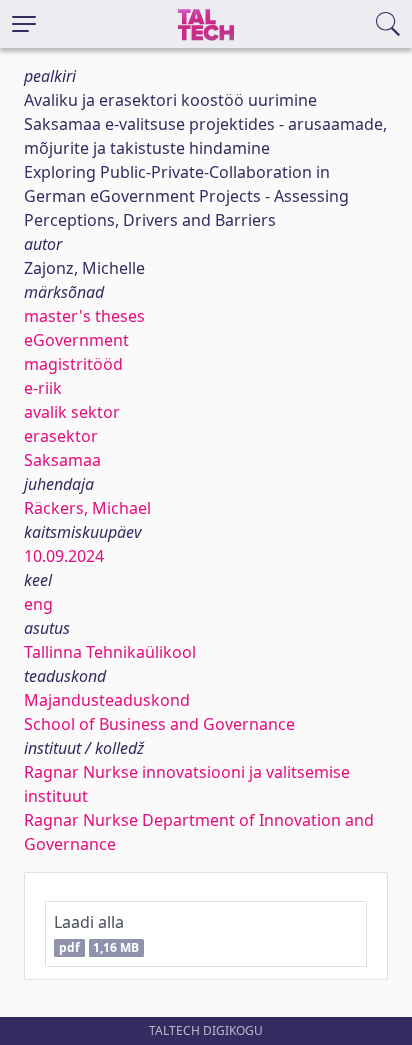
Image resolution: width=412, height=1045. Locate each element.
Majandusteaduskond (107, 700)
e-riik (43, 388)
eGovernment (76, 340)
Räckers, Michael (87, 508)
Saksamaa (62, 460)
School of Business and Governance (159, 724)
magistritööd (73, 364)
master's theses (84, 316)
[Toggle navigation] (24, 24)
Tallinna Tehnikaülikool (110, 652)
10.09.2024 (64, 556)
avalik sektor (72, 412)
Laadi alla (96, 933)
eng (38, 604)
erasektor (61, 436)
